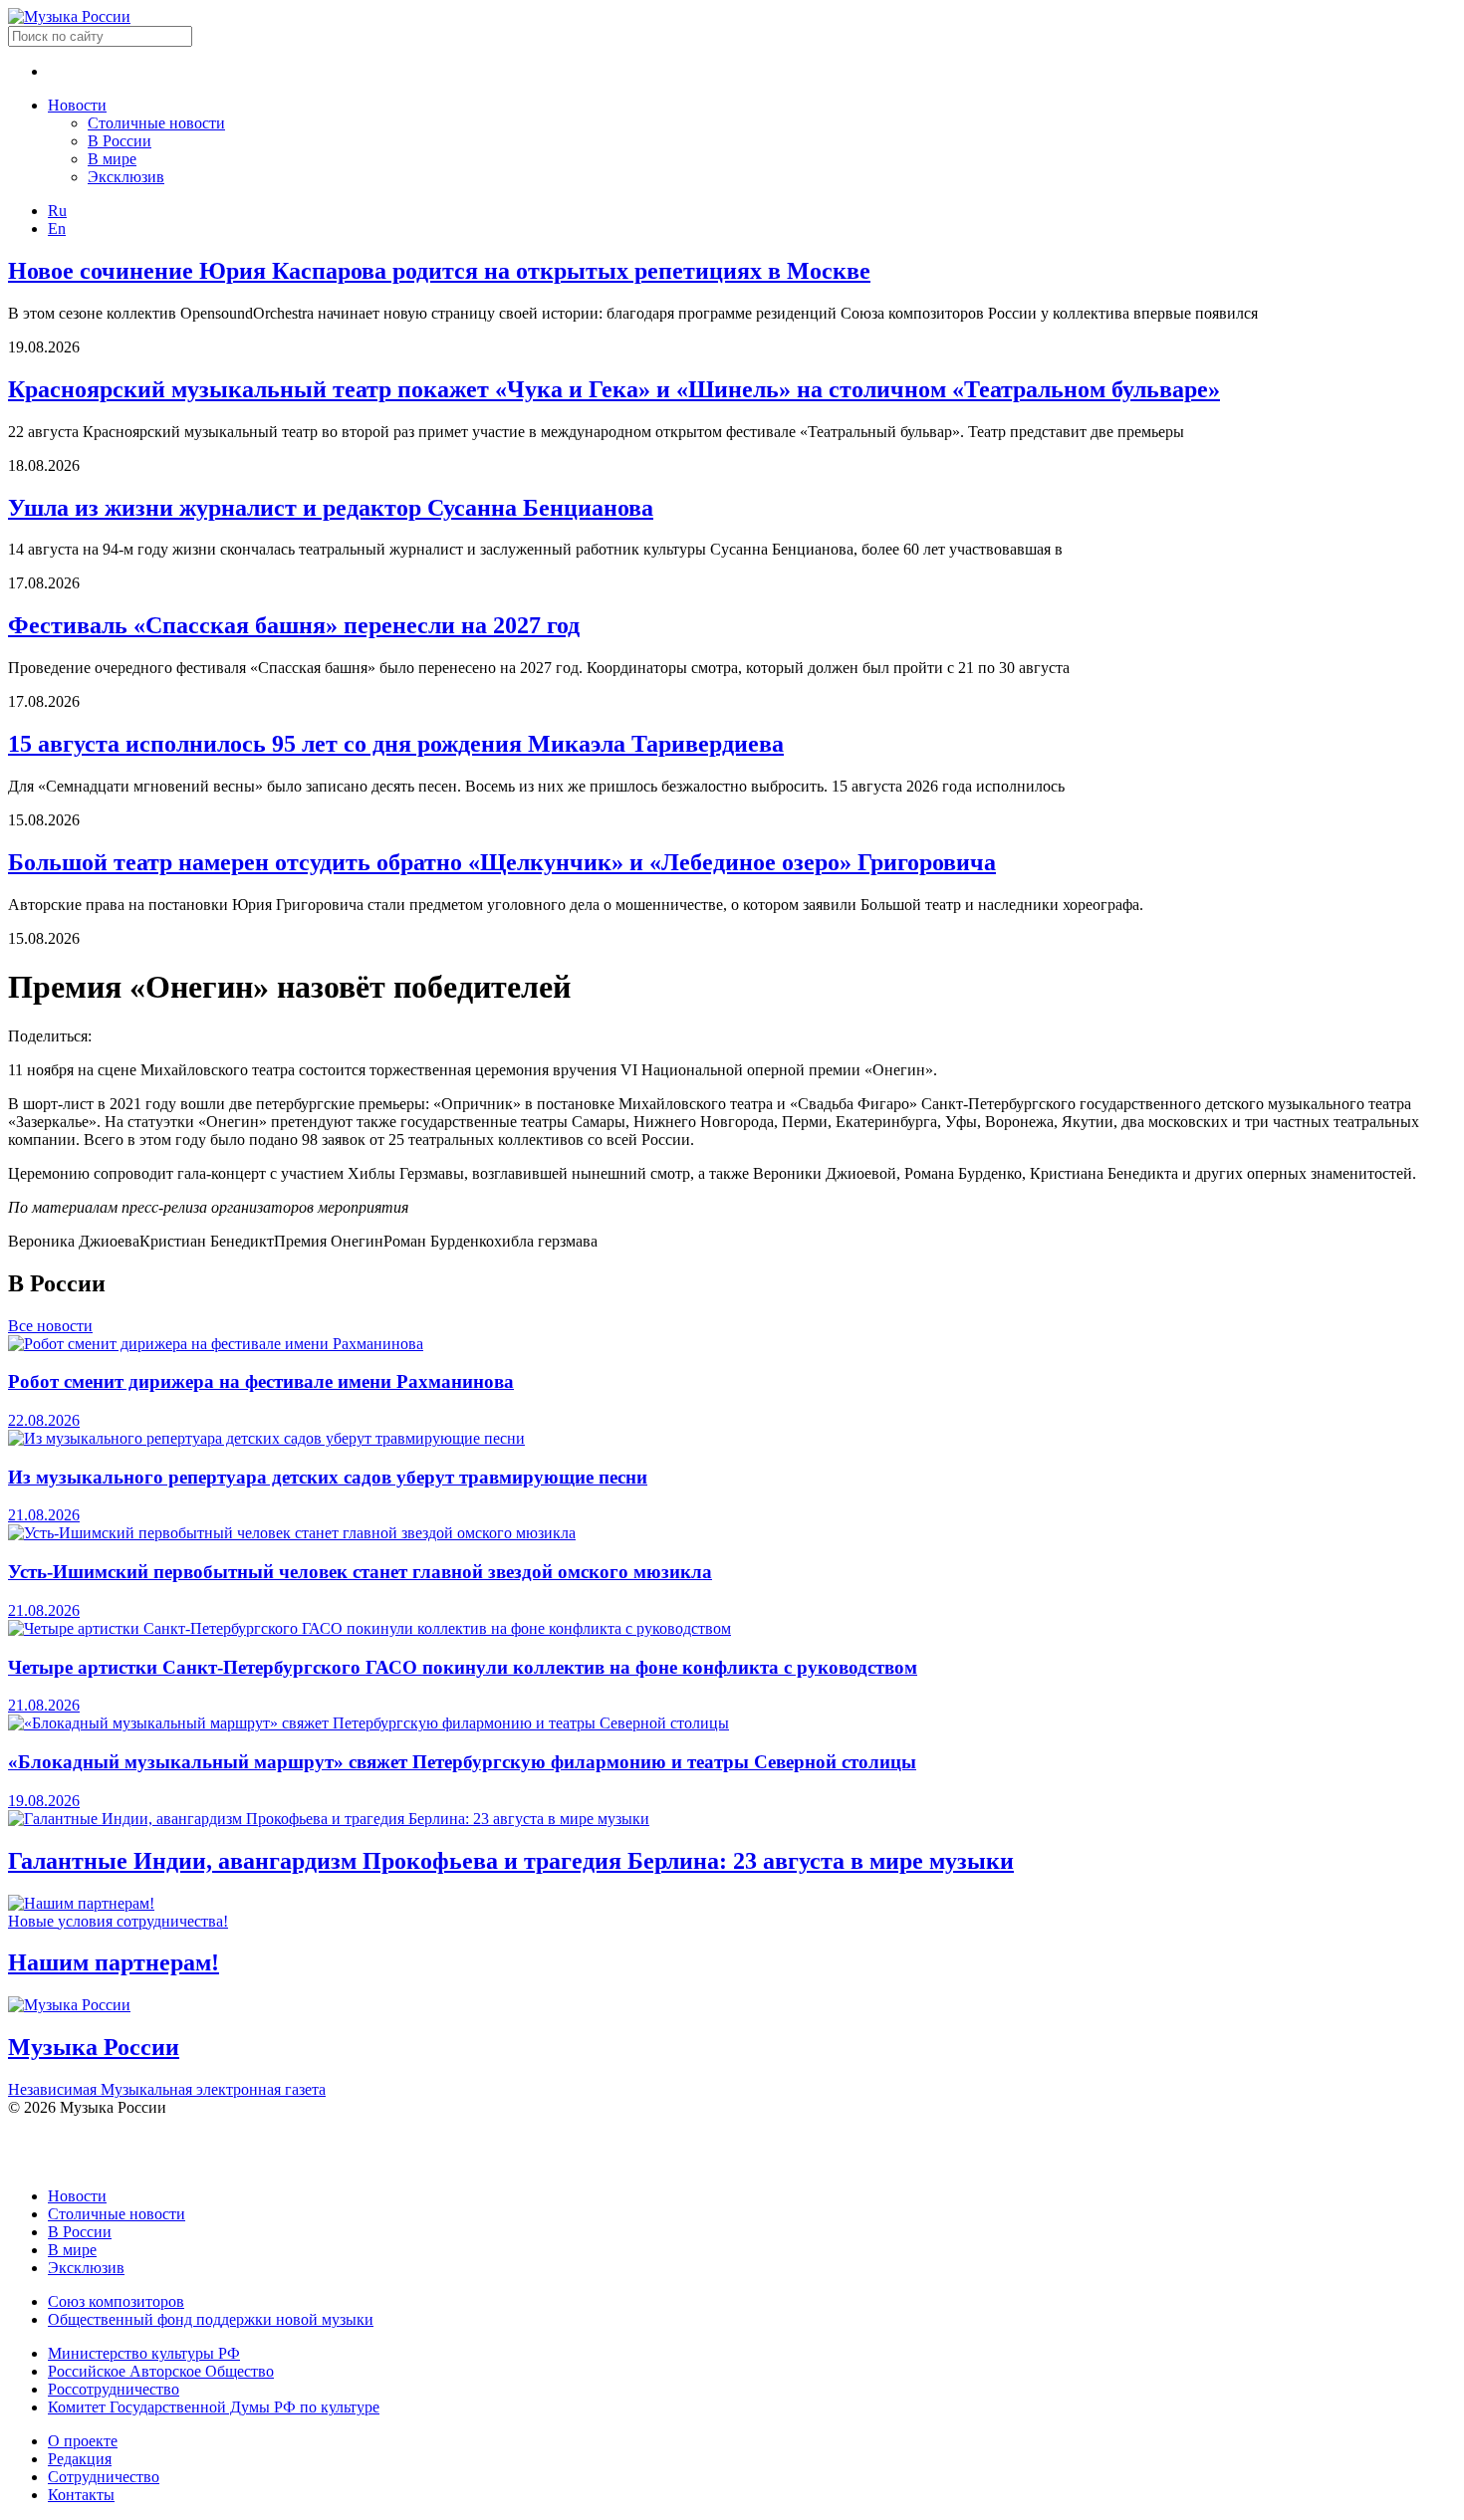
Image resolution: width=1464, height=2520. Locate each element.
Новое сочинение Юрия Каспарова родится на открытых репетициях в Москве (439, 271)
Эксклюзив (126, 177)
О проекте (83, 2441)
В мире (112, 159)
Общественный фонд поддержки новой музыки (211, 2319)
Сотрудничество (104, 2477)
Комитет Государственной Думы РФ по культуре (214, 2407)
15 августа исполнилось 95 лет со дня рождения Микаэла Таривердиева (396, 744)
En (57, 229)
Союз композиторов (116, 2301)
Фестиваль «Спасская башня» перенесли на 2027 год (294, 625)
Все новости (50, 1326)
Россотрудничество (114, 2389)
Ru (57, 211)
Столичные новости (156, 123)
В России (120, 141)
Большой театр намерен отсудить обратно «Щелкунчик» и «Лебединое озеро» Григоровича (502, 862)
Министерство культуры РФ (144, 2353)
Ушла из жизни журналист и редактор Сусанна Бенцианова (331, 508)
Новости (77, 105)
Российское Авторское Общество (161, 2371)
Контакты (81, 2495)
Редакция (80, 2459)
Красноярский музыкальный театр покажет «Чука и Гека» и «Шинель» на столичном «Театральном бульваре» (614, 389)
